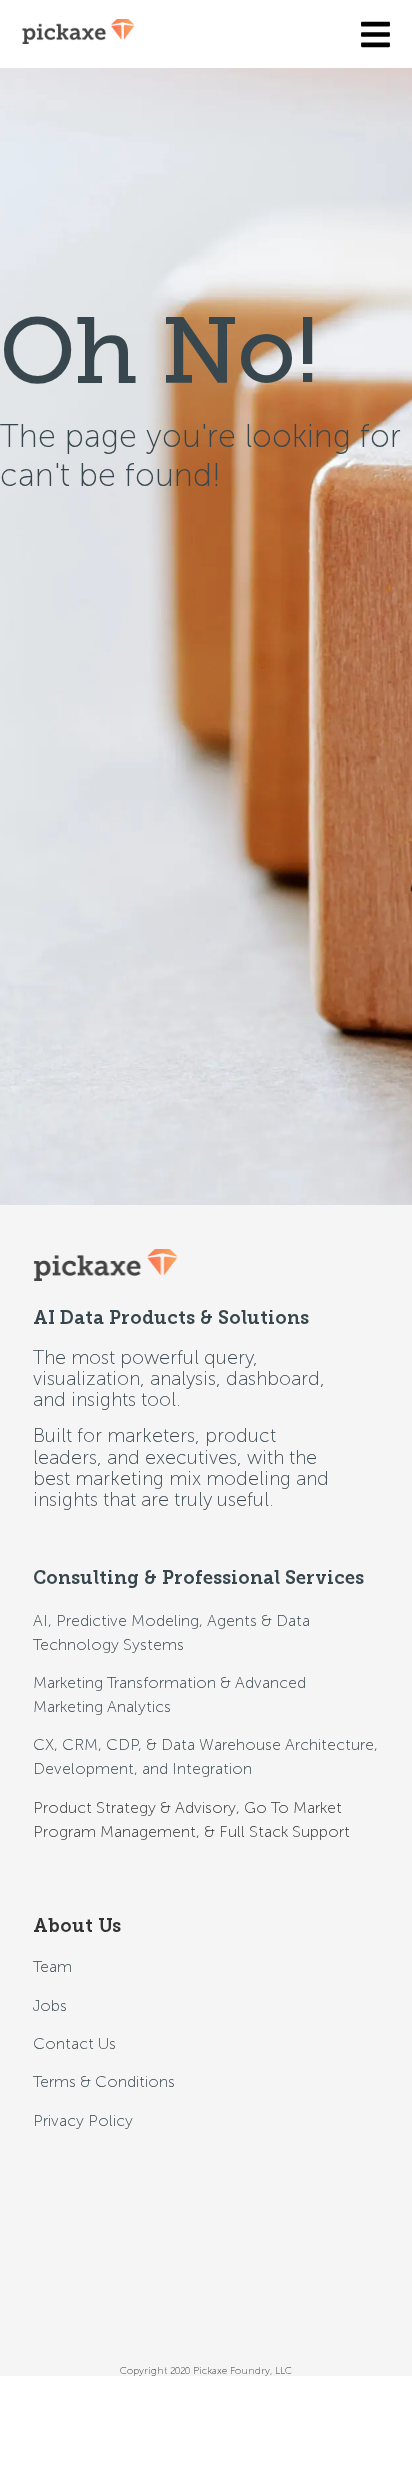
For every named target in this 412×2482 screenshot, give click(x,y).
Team (52, 1966)
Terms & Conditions (104, 2081)
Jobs (50, 2005)
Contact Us (74, 2043)
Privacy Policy (83, 2120)
